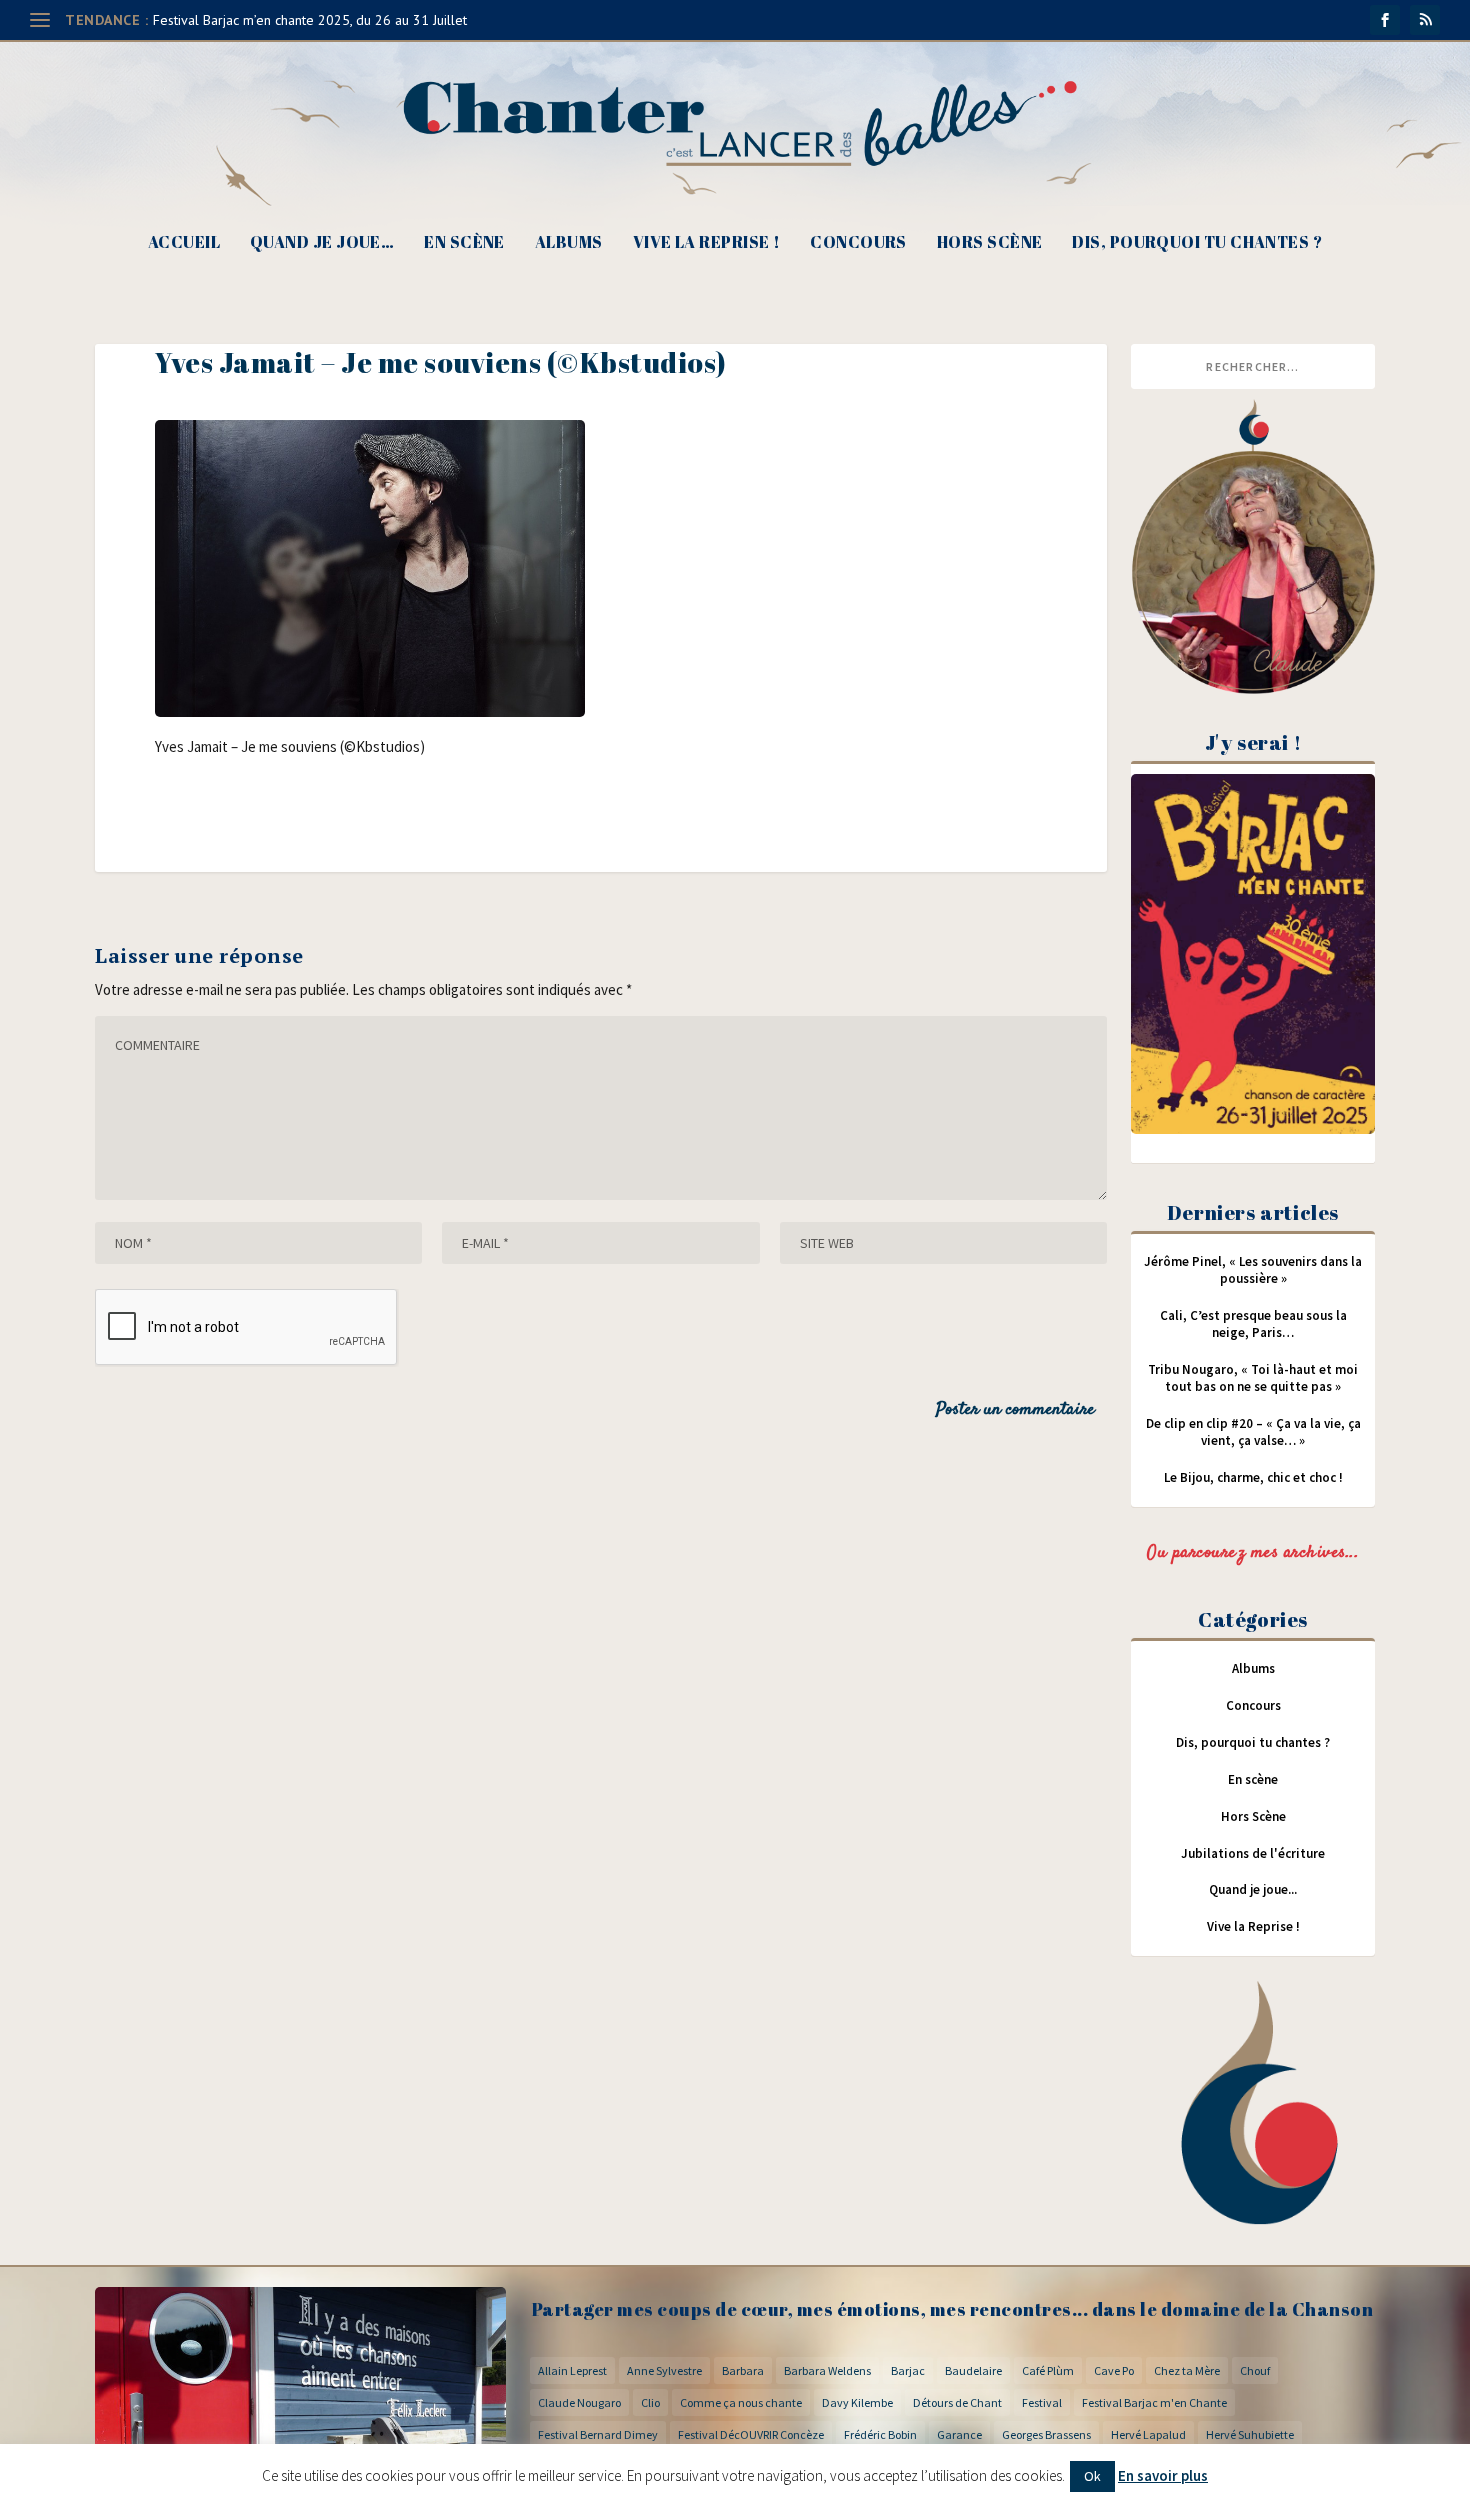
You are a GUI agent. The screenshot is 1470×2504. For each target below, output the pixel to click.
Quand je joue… (322, 243)
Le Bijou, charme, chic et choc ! (1253, 1477)
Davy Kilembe (857, 2402)
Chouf (1255, 2370)
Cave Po (1114, 2370)
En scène (464, 243)
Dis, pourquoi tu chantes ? (1197, 243)
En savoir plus (1163, 2475)
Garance (959, 2434)
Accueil (184, 243)
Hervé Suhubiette (1250, 2434)
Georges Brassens (1046, 2434)
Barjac (908, 2370)
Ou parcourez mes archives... (1253, 1553)
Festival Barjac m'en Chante (1154, 2402)
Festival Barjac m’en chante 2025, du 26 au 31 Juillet (310, 20)
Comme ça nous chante (741, 2402)
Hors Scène (990, 243)
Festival (1042, 2402)
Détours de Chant (957, 2402)
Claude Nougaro (579, 2402)
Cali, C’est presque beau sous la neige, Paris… (1253, 1324)
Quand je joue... (1253, 1889)
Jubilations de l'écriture (1253, 1853)
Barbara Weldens (827, 2370)
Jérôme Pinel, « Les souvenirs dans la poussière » (1253, 1270)
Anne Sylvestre (664, 2370)
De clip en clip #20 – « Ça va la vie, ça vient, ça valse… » (1253, 1432)
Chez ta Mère (1187, 2370)
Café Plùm (1048, 2370)
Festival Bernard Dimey (598, 2434)
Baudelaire (973, 2370)
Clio (650, 2402)
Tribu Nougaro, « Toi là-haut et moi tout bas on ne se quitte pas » (1253, 1378)
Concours (858, 243)
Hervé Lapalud (1148, 2434)
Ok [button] (1092, 2476)
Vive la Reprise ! (707, 243)
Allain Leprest (572, 2370)
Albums (569, 243)
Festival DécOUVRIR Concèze (751, 2434)
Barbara (743, 2370)
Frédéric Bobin (880, 2434)
